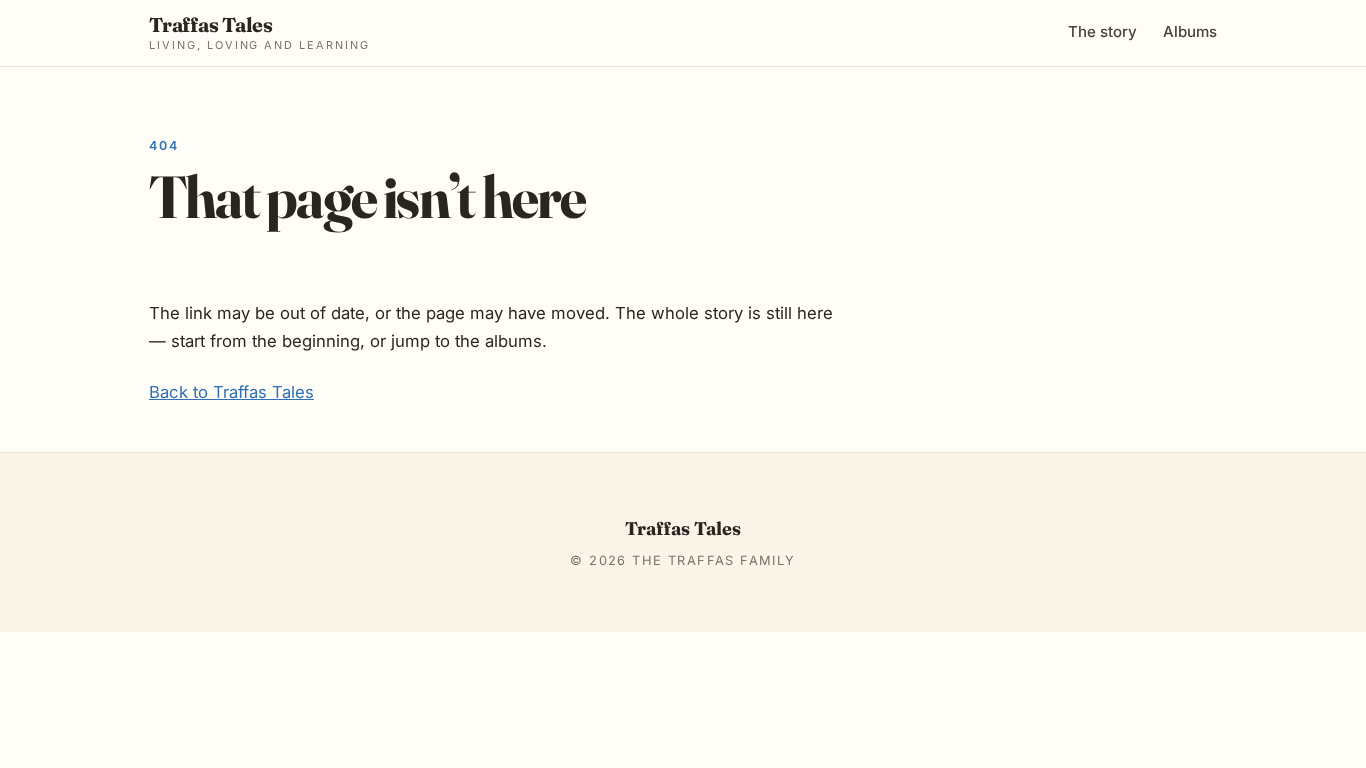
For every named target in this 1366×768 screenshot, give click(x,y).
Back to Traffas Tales (231, 392)
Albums (1190, 31)
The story (1102, 31)
